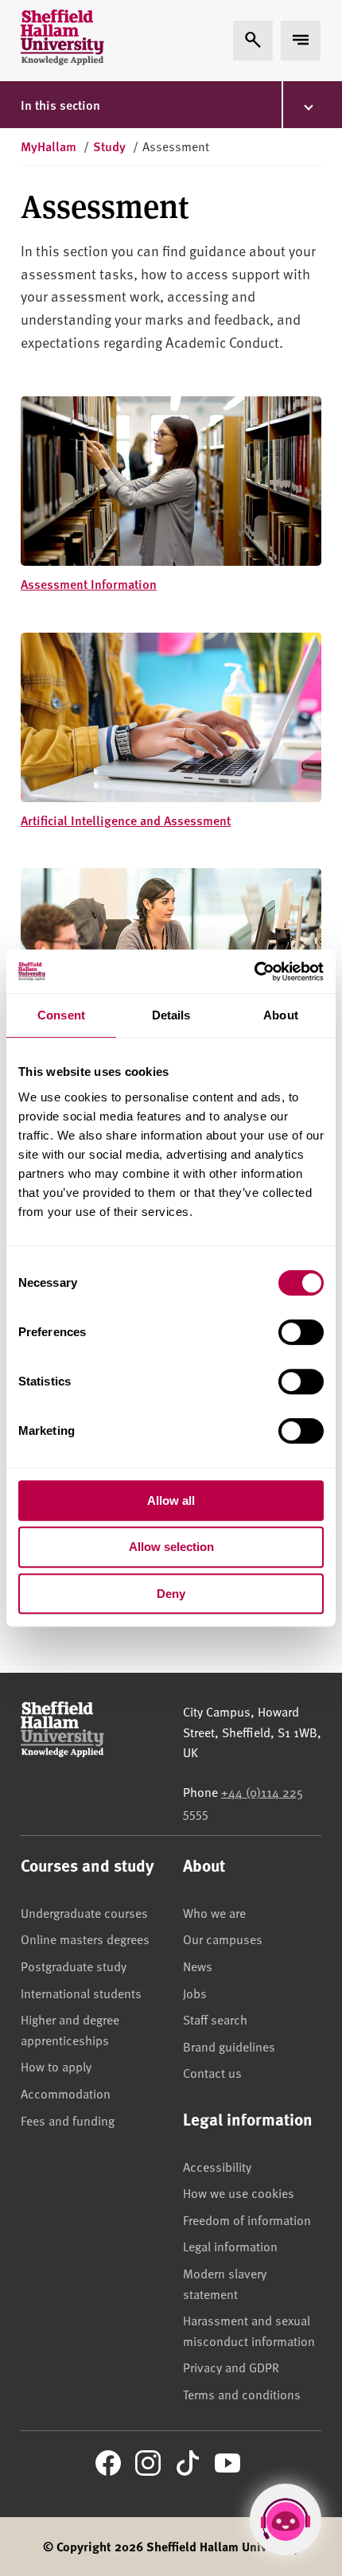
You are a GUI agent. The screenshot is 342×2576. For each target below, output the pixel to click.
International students (81, 1993)
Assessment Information (89, 584)
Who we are (214, 1912)
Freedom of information (247, 2219)
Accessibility (217, 2166)
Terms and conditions (242, 2394)
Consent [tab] (61, 1015)
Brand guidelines (229, 2046)
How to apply (56, 2066)
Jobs (195, 1993)
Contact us (212, 2072)
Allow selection (171, 1547)
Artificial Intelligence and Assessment (126, 820)
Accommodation (66, 2093)
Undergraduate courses (84, 1912)
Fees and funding (68, 2120)
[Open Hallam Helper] (286, 2519)
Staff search (215, 2019)
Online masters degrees (85, 1939)
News (198, 1966)
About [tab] (281, 1015)
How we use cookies (239, 2192)
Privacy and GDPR (231, 2367)
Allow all (171, 1500)
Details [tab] (171, 1015)
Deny (171, 1594)
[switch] (301, 1332)
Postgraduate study (74, 1966)
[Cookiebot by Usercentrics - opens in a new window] (254, 972)
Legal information (230, 2246)
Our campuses (223, 1939)
